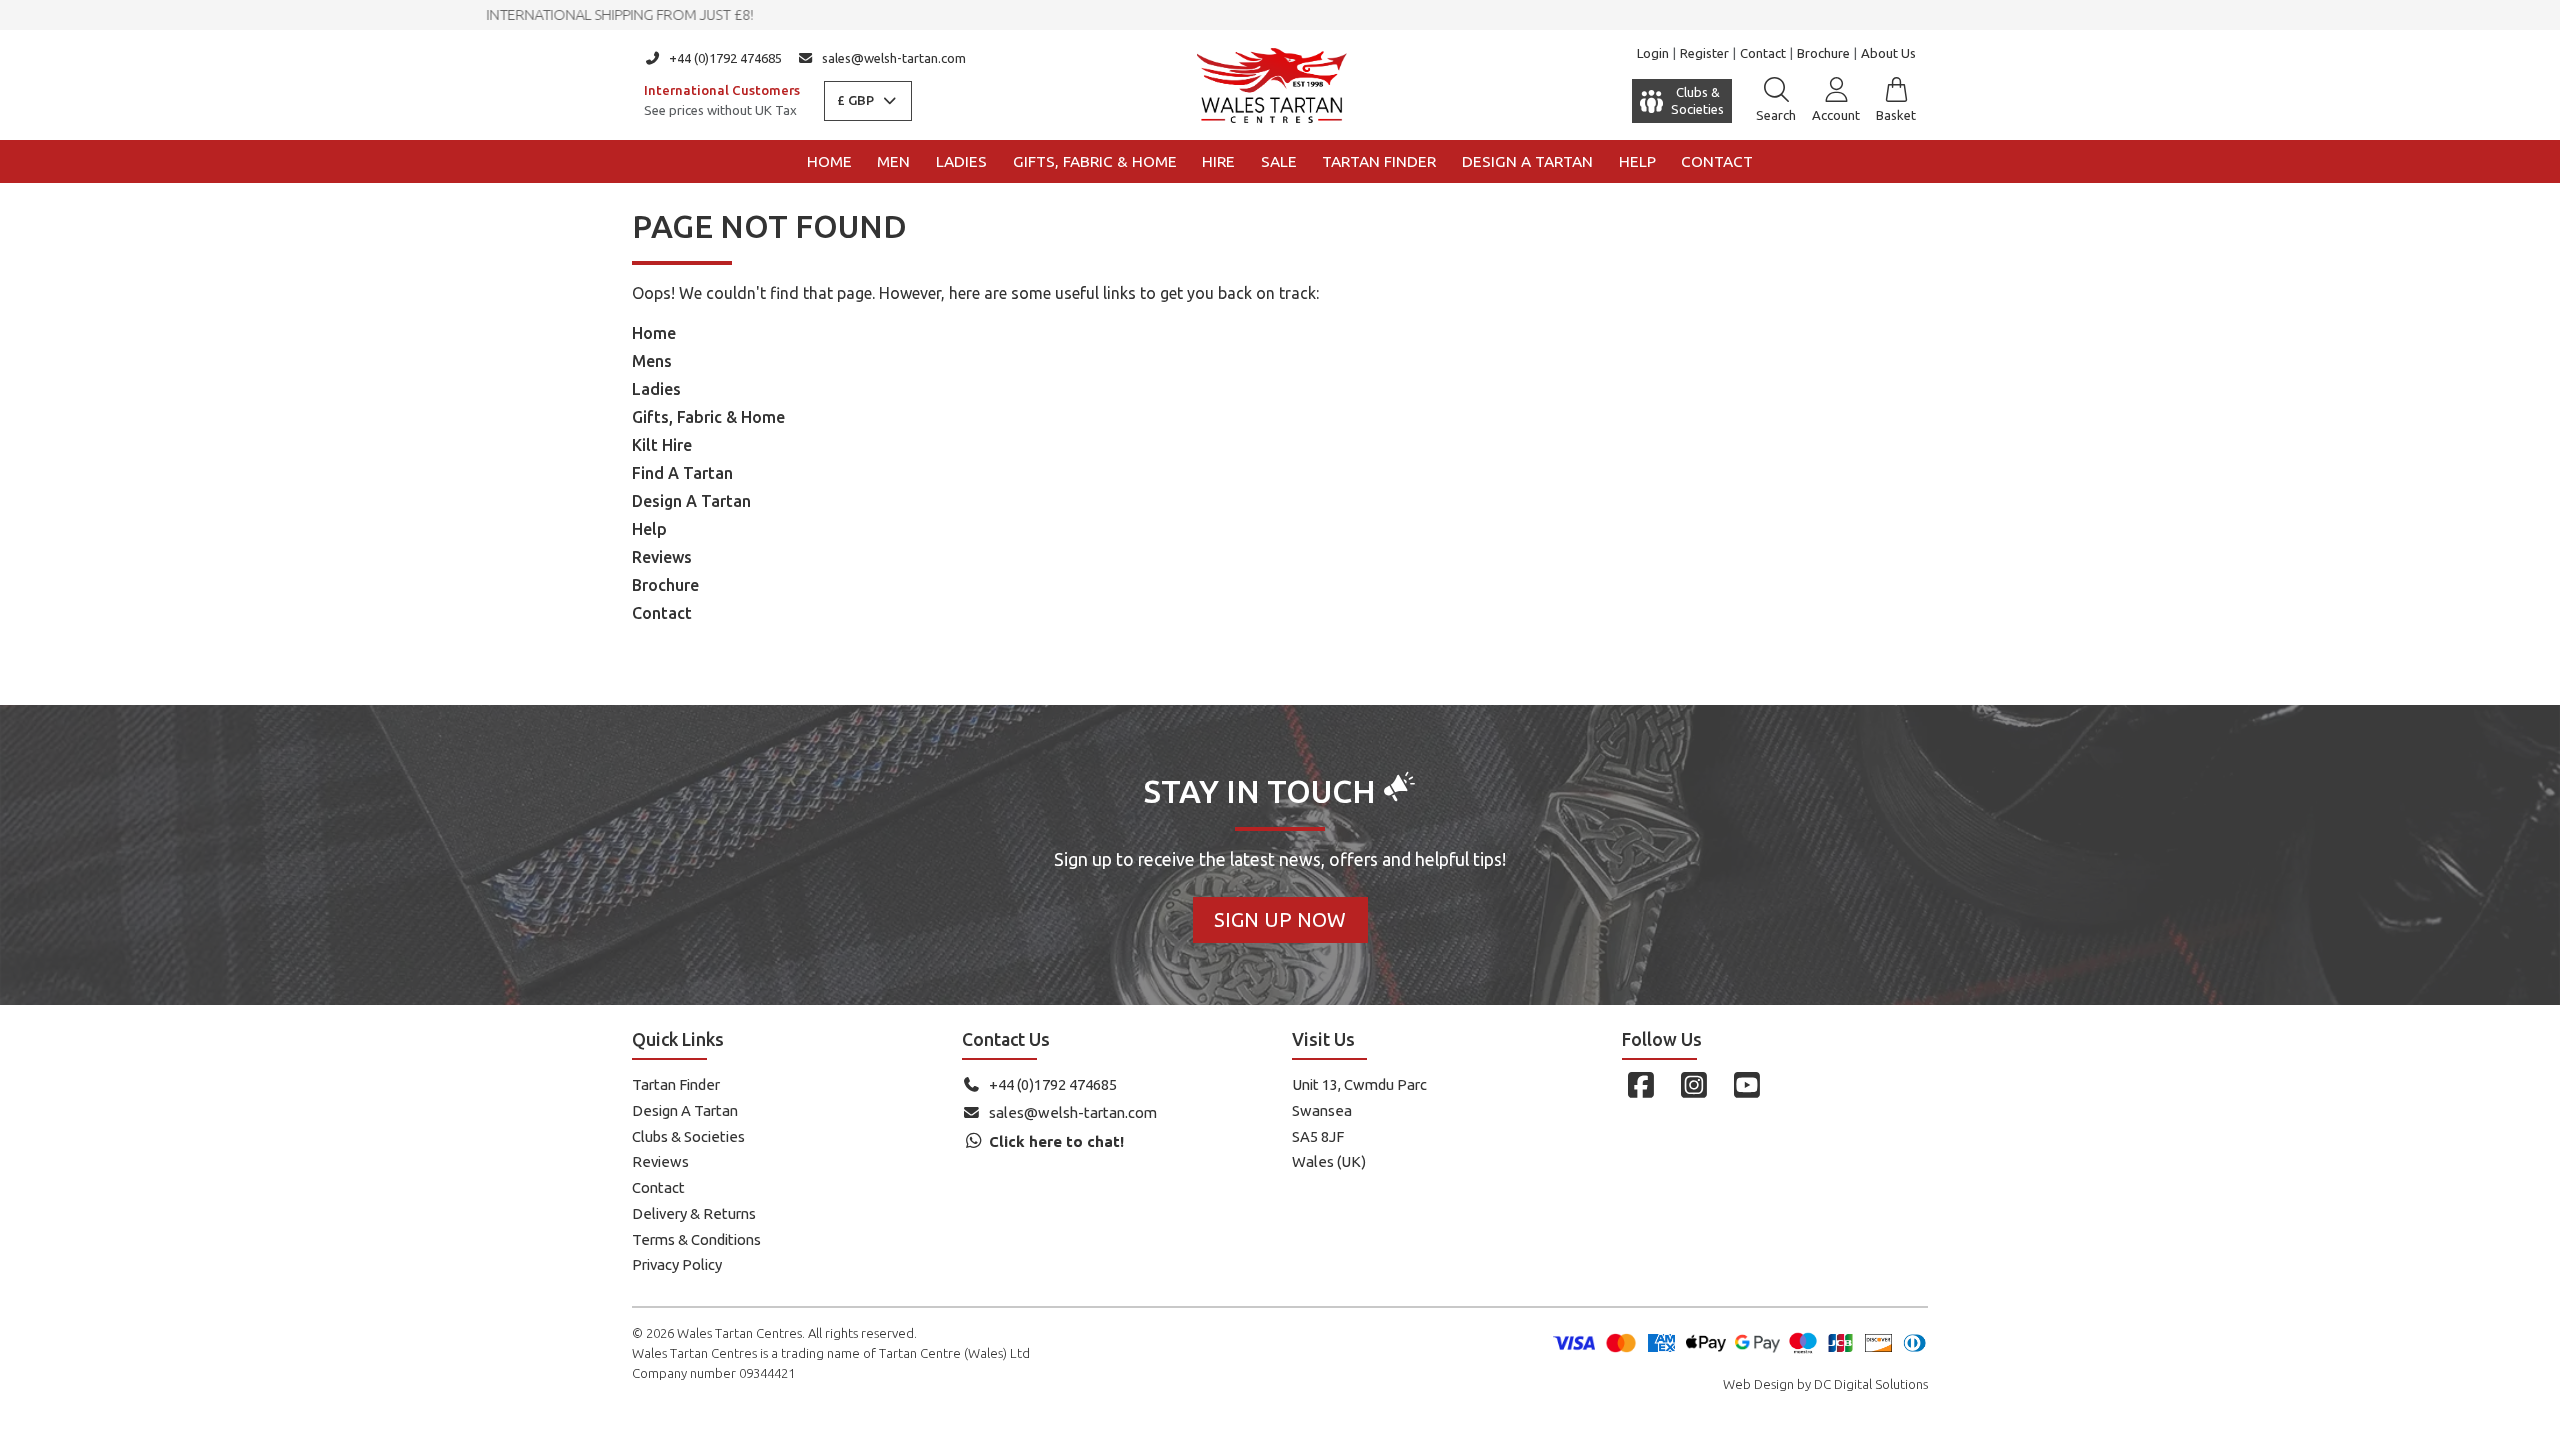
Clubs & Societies (688, 1136)
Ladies (961, 161)
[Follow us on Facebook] (1640, 1085)
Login (1653, 53)
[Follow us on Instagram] (1693, 1085)
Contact (1763, 53)
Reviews (662, 557)
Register (1704, 53)
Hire (1218, 161)
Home (829, 161)
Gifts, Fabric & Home (1095, 161)
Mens (652, 361)
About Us (1888, 53)
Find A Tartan (682, 473)
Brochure (1823, 53)
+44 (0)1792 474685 (725, 58)
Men (893, 161)
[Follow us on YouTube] (1746, 1085)
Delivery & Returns (694, 1213)
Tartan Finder (1379, 161)
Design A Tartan (691, 501)
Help (1637, 161)
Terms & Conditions (696, 1239)
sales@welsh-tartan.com (894, 58)
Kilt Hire (662, 445)
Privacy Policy (677, 1264)
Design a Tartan (1527, 161)
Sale (1279, 161)
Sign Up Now (1280, 919)
